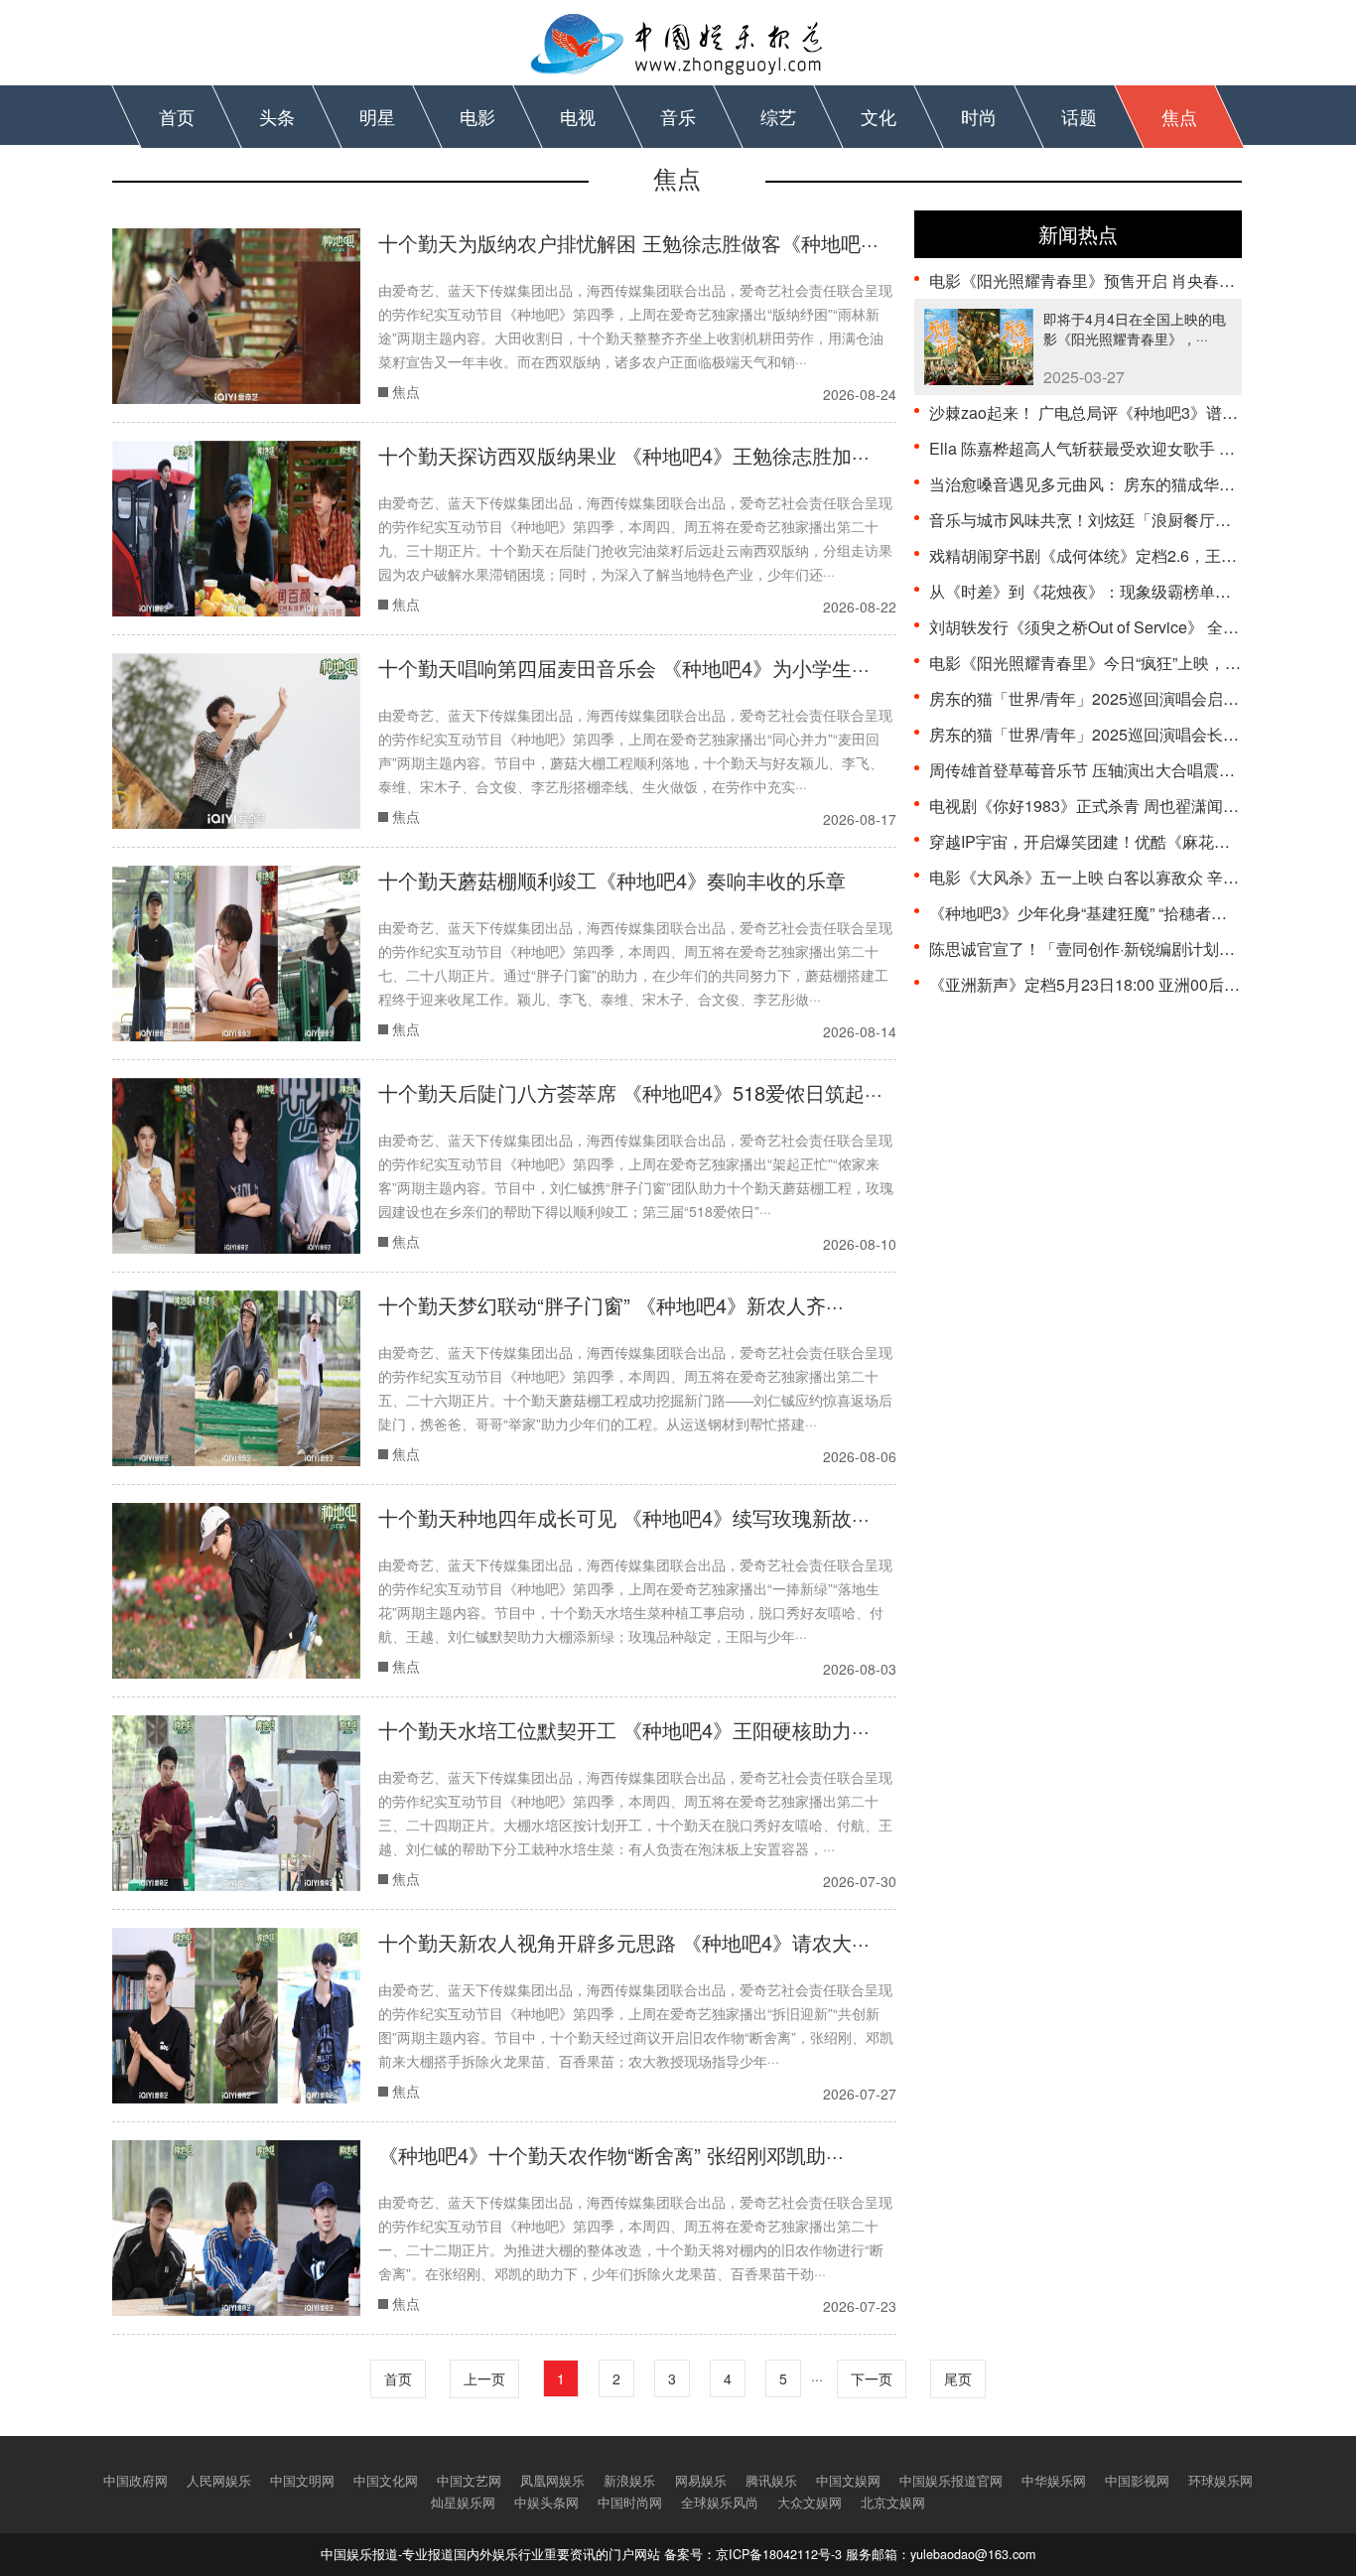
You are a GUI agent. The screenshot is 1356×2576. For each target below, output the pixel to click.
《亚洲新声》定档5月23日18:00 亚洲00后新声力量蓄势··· (1130, 984)
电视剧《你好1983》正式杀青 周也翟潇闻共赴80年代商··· (1131, 806)
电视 (578, 116)
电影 (477, 116)
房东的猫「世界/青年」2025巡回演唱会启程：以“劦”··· (1119, 698)
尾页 (958, 2378)
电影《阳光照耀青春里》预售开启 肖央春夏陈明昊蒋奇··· (1128, 280)
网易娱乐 (701, 2481)
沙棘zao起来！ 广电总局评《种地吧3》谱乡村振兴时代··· (1129, 412)
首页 (177, 116)
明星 (377, 116)
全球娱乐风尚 (720, 2503)
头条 (277, 116)
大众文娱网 (810, 2503)
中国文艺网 (469, 2481)
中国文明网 (302, 2481)
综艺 (778, 116)
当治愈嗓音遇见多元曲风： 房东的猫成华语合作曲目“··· (1122, 484)
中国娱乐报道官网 (951, 2481)
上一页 (484, 2378)
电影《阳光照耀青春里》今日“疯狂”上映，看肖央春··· (1115, 663)
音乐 (678, 116)
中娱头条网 (546, 2503)
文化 (879, 116)
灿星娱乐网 (463, 2503)
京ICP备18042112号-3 (779, 2554)
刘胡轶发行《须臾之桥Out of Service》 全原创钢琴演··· (1122, 627)
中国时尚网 (630, 2503)
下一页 (872, 2378)
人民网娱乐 (219, 2481)
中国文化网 (386, 2481)
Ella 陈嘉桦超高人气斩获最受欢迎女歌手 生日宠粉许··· (1120, 448)
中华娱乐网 (1054, 2481)
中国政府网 (136, 2481)
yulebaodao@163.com (973, 2554)
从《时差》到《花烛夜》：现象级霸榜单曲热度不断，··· (1126, 591)
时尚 (979, 116)
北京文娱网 (893, 2503)
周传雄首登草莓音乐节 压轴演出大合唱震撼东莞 (1098, 770)
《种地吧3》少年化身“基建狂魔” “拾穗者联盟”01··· (1103, 913)
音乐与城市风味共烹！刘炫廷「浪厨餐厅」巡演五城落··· (1126, 520)
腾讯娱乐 (771, 2481)
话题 (1079, 116)
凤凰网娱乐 (552, 2481)
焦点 (1179, 116)
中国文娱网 (848, 2481)
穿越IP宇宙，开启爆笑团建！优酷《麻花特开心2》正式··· (1130, 841)
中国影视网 (1137, 2481)
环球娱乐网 (1220, 2481)
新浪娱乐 (629, 2481)
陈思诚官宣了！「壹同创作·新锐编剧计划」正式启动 (1114, 949)
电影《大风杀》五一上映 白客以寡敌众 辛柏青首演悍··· (1122, 877)
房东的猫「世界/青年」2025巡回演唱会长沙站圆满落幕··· (1130, 734)
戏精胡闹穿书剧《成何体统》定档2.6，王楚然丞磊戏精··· (1129, 555)
